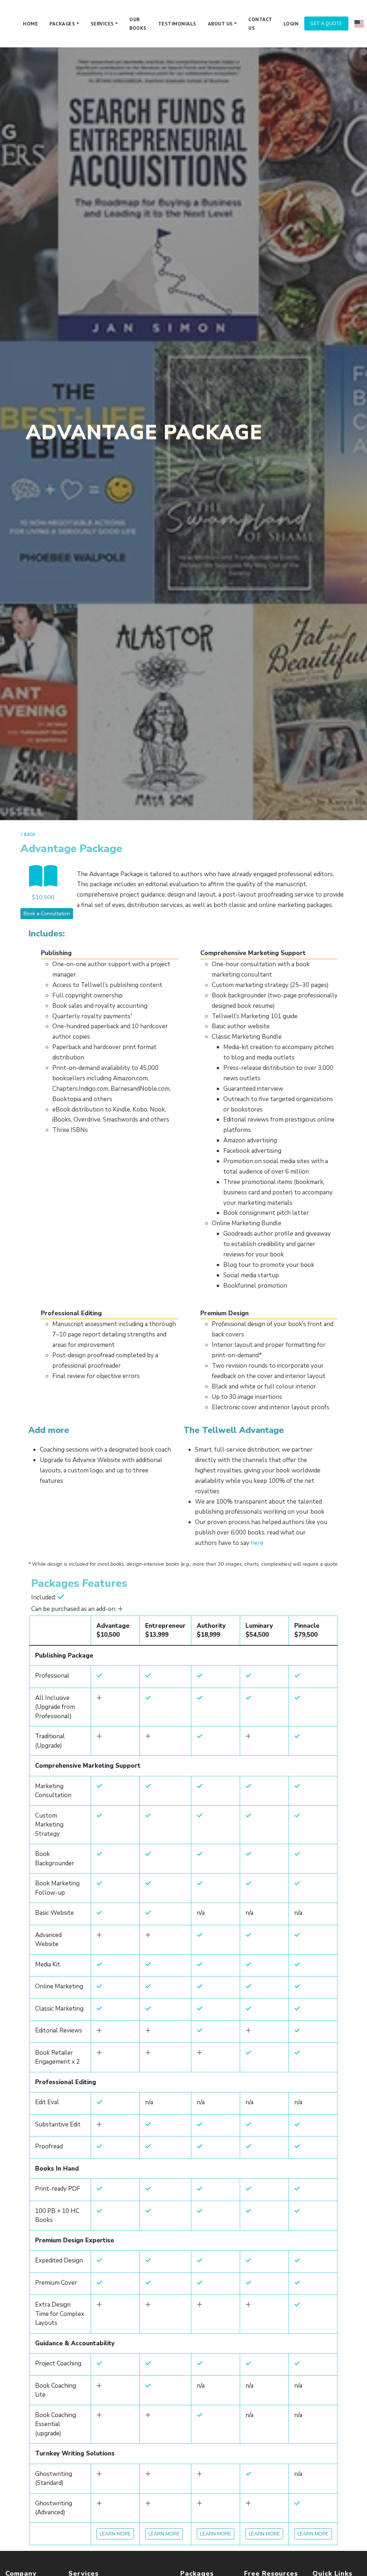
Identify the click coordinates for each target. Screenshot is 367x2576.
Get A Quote (326, 23)
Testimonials (177, 24)
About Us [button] (220, 24)
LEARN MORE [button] (115, 2534)
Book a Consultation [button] (47, 914)
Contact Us (260, 24)
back (29, 834)
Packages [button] (62, 24)
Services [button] (102, 24)
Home (30, 24)
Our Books (138, 24)
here (257, 1543)
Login (291, 24)
